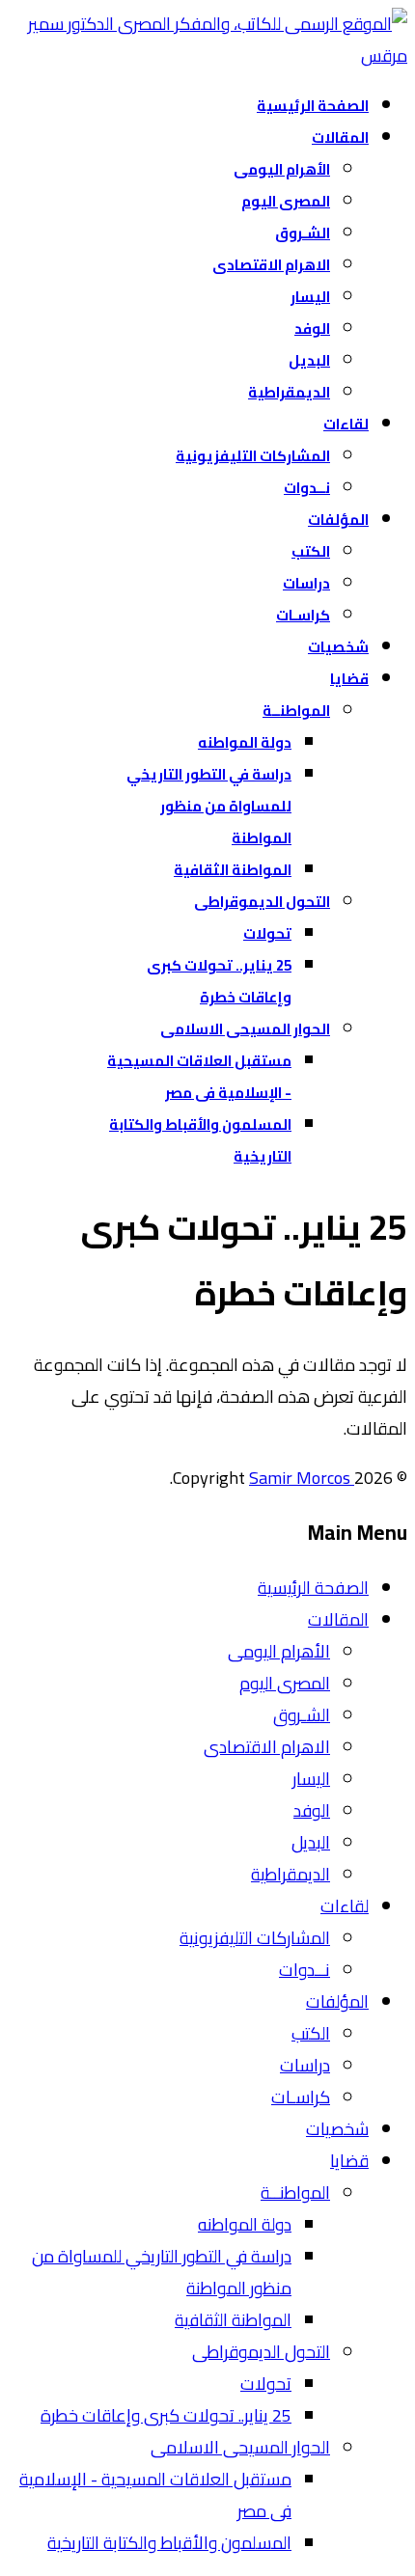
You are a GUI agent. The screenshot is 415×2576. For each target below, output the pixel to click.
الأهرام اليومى (282, 169)
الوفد (312, 329)
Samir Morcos (302, 1478)
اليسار (310, 297)
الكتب (311, 551)
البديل (309, 360)
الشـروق (303, 233)
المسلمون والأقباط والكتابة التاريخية (169, 2543)
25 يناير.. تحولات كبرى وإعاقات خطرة (166, 2415)
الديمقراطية (289, 392)
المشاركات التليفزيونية (253, 456)
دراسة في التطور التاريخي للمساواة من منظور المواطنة (209, 806)
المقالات (340, 137)
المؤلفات (338, 520)
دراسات (306, 583)
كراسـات (303, 615)
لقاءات (346, 424)
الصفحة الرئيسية (313, 106)
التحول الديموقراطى (262, 902)
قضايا (349, 679)
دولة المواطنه (245, 742)
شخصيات (338, 647)
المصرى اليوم (286, 201)
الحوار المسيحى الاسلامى (245, 1029)
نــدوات (307, 488)
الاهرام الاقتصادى (271, 265)
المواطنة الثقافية (233, 870)
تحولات (267, 933)
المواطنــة (296, 711)
